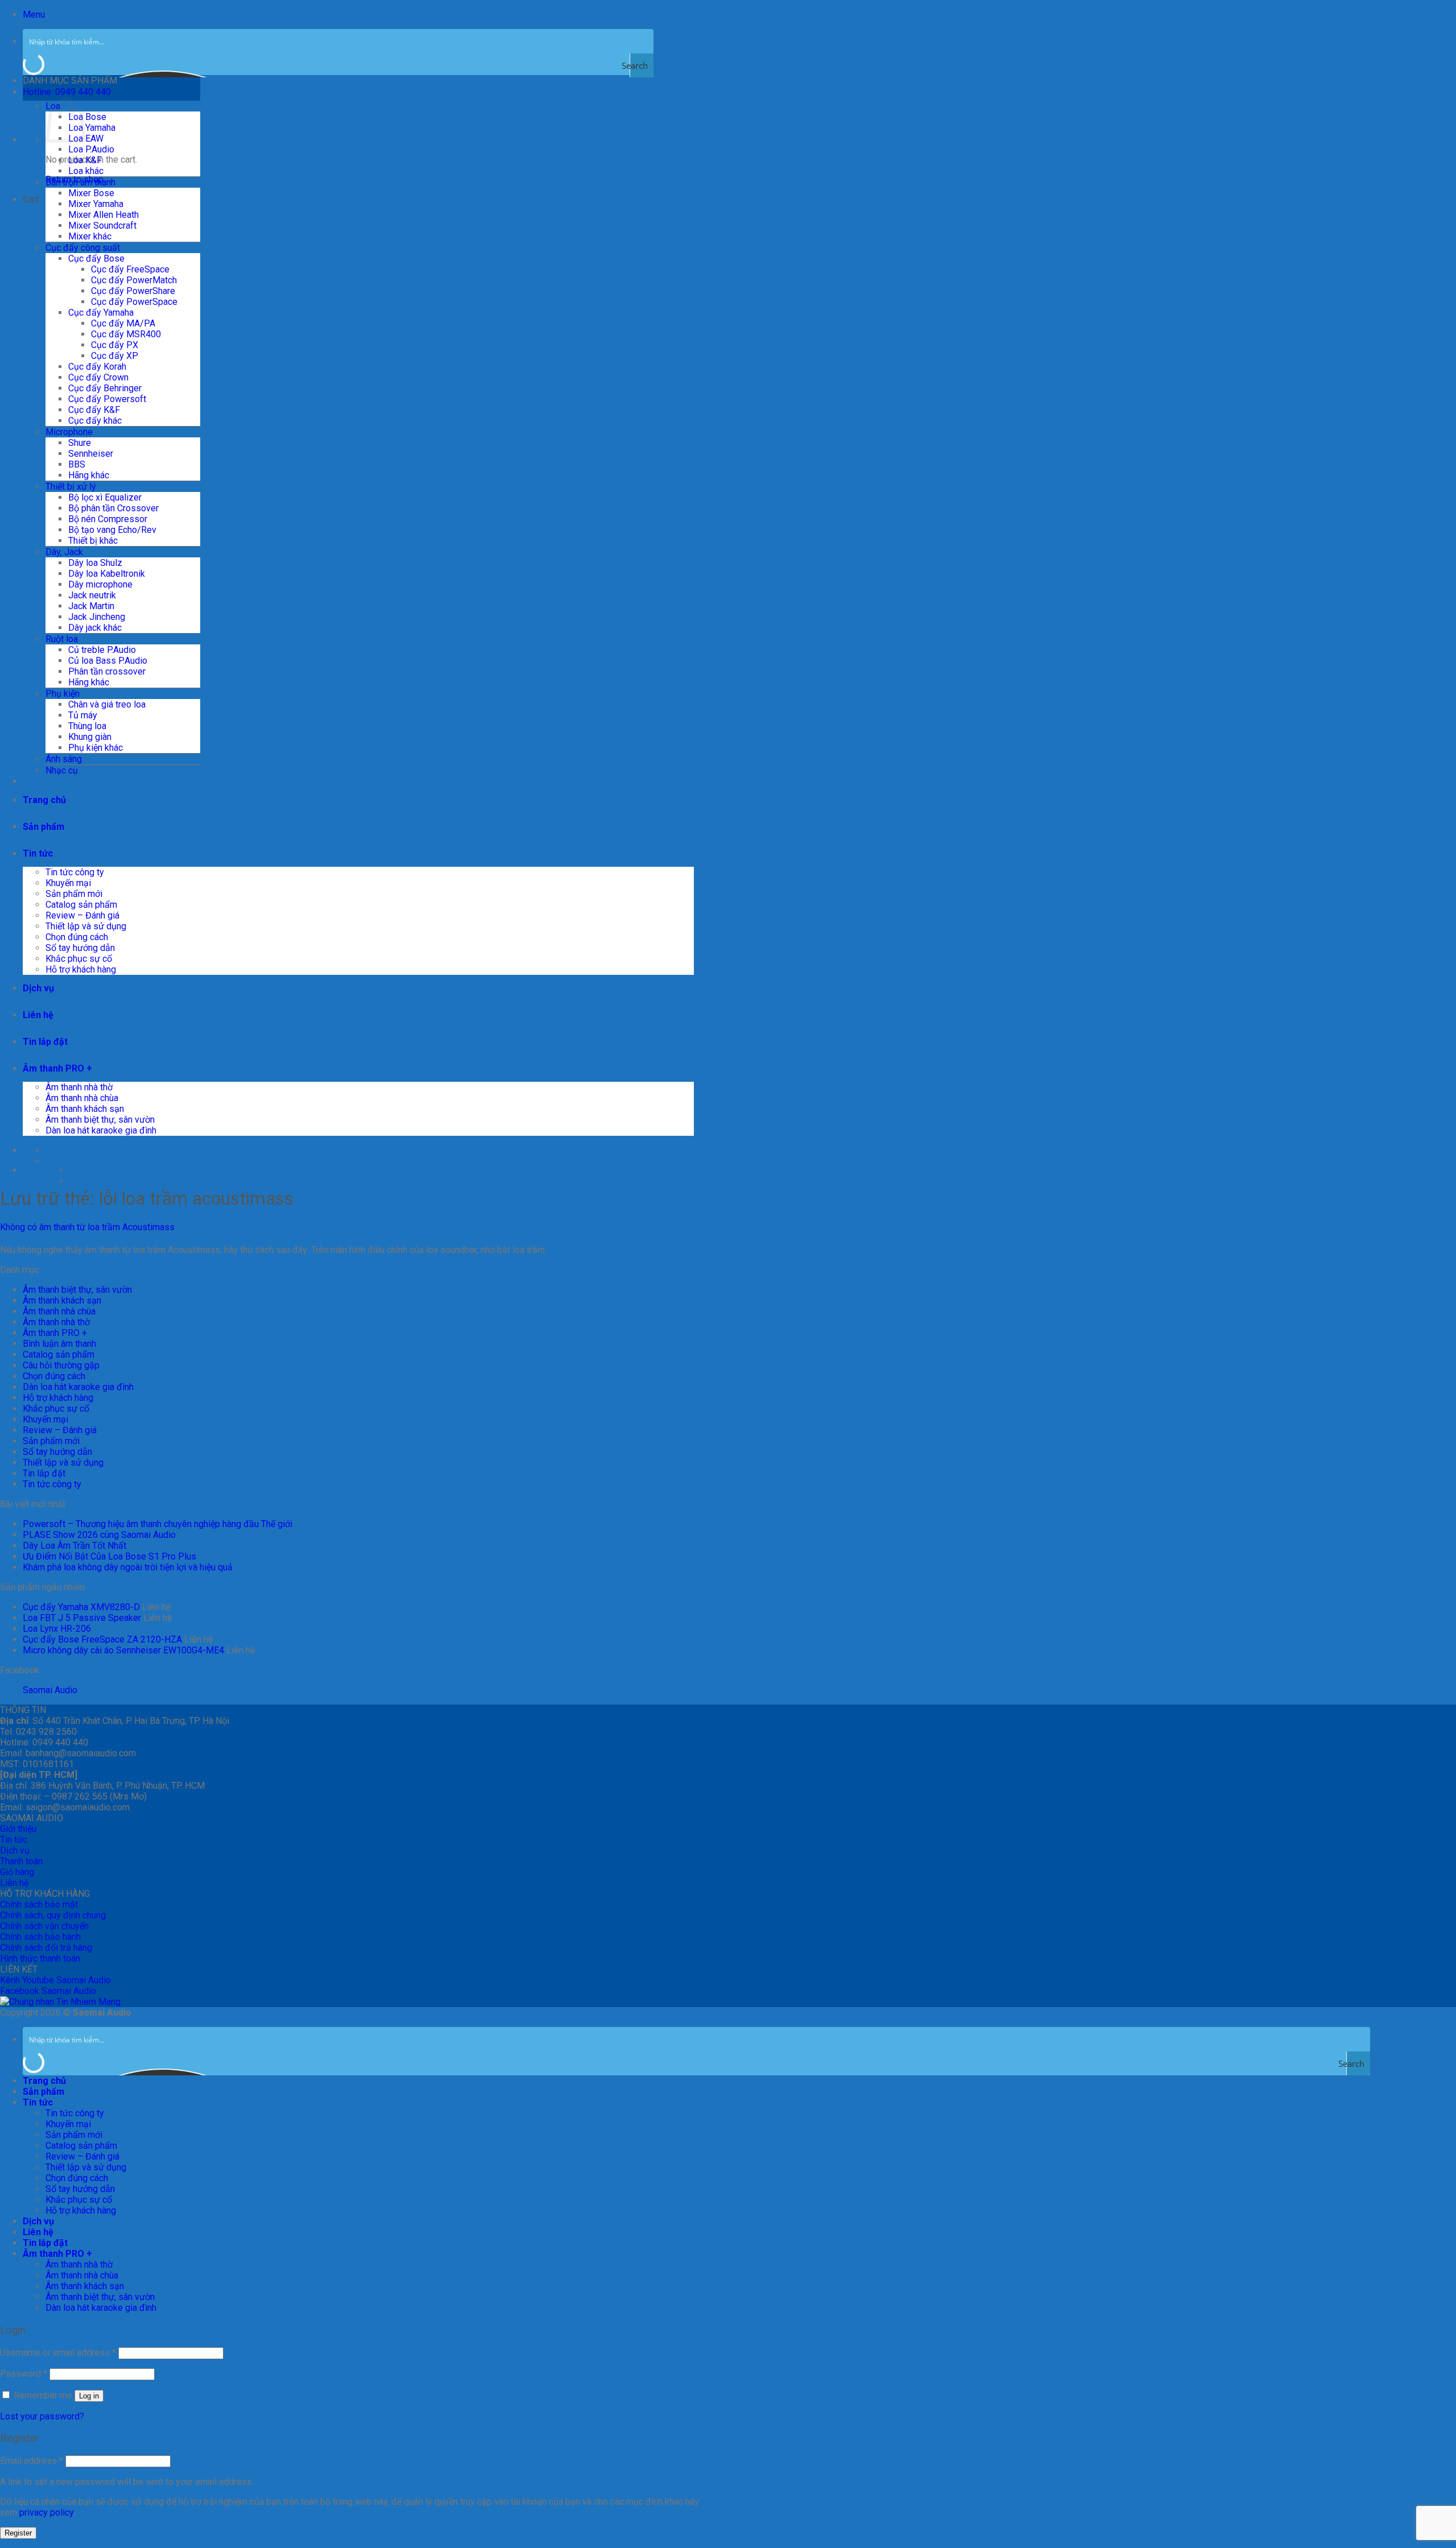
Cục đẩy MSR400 (126, 334)
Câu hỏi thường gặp (61, 1365)
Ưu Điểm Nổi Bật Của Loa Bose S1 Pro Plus (109, 1556)
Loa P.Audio (91, 149)
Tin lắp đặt (45, 1042)
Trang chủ (44, 800)
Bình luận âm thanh (59, 1344)
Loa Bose (87, 117)
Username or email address (58, 2353)
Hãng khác (89, 475)
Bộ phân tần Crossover (113, 508)
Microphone (69, 432)
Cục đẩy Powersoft (107, 399)
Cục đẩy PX (115, 345)
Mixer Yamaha (96, 204)
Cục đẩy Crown (98, 377)
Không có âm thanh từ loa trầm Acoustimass (87, 1227)
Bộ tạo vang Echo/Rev (112, 530)
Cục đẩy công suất (83, 248)
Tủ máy (83, 715)
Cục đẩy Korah (97, 367)
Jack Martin (91, 606)
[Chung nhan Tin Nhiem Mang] (60, 2002)
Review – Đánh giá (82, 915)
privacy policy (46, 2512)
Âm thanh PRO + (57, 1068)
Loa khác (86, 171)
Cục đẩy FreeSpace (130, 269)
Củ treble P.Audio (102, 650)
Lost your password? (42, 2416)
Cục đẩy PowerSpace (134, 302)
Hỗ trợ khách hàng (81, 969)
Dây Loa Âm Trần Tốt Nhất (75, 1546)
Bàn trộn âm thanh (80, 182)
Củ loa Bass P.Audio (108, 661)
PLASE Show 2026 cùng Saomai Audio (99, 1535)
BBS (77, 464)
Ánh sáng (64, 759)
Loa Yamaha (92, 128)
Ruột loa (62, 639)
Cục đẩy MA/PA (123, 323)
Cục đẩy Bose (96, 258)
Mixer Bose (91, 193)
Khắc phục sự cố (79, 959)
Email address (32, 2461)
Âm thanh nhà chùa (82, 1098)
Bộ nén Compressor (108, 519)
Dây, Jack (64, 552)
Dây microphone (100, 584)
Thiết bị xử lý (71, 487)
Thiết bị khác (93, 541)
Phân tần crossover (107, 671)
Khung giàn (90, 737)
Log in (89, 2396)
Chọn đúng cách (77, 937)
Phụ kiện (63, 694)
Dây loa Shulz (95, 563)
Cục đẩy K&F (94, 410)
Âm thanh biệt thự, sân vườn (100, 1120)
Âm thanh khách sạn (85, 1109)
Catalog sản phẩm (81, 905)
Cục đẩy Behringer (105, 388)
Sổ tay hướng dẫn (80, 948)
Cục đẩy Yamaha (101, 313)
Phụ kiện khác (96, 748)
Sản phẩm (44, 827)
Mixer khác (90, 236)
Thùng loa (87, 726)
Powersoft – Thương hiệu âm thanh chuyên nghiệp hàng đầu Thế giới (158, 1524)
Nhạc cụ (62, 770)
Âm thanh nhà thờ (79, 1087)
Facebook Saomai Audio (48, 1991)
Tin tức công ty (75, 872)
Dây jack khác (95, 628)
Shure (80, 443)
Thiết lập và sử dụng (86, 926)
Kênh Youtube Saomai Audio (55, 1980)
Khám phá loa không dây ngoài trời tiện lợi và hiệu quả (128, 1567)
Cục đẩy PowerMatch (134, 280)
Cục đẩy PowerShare (133, 291)
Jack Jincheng (97, 617)
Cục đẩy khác (95, 421)
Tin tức (38, 853)
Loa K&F (85, 160)
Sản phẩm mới (74, 894)
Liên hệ (38, 1015)
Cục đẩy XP (115, 356)
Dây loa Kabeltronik (107, 574)
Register (18, 2533)
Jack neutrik (92, 595)
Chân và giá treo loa (107, 704)
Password (24, 2374)
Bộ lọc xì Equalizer (105, 497)
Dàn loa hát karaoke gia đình (101, 1130)
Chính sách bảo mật (39, 1904)
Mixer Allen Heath (104, 215)
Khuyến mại (68, 883)
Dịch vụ (38, 988)
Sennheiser (91, 454)
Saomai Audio (50, 1690)
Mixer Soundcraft (102, 226)
